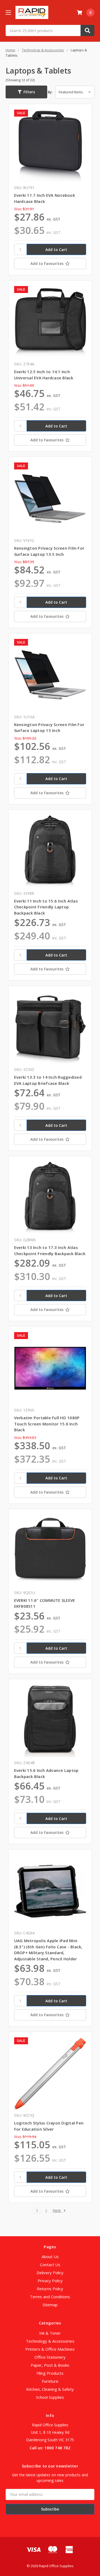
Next (57, 2211)
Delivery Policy (50, 2273)
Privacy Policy (50, 2281)
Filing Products (50, 2373)
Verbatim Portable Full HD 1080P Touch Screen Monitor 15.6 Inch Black (47, 1424)
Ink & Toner (50, 2333)
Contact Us (50, 2265)
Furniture (50, 2381)
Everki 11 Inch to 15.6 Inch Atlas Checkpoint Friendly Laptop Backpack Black (46, 907)
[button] (26, 92)
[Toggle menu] (8, 12)
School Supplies (50, 2397)
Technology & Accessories (50, 2341)
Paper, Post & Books (50, 2365)
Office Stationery (50, 2357)
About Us (50, 2257)
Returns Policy (50, 2289)
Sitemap (50, 2305)
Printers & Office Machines (50, 2349)
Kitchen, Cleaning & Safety (50, 2389)
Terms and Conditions (50, 2297)
